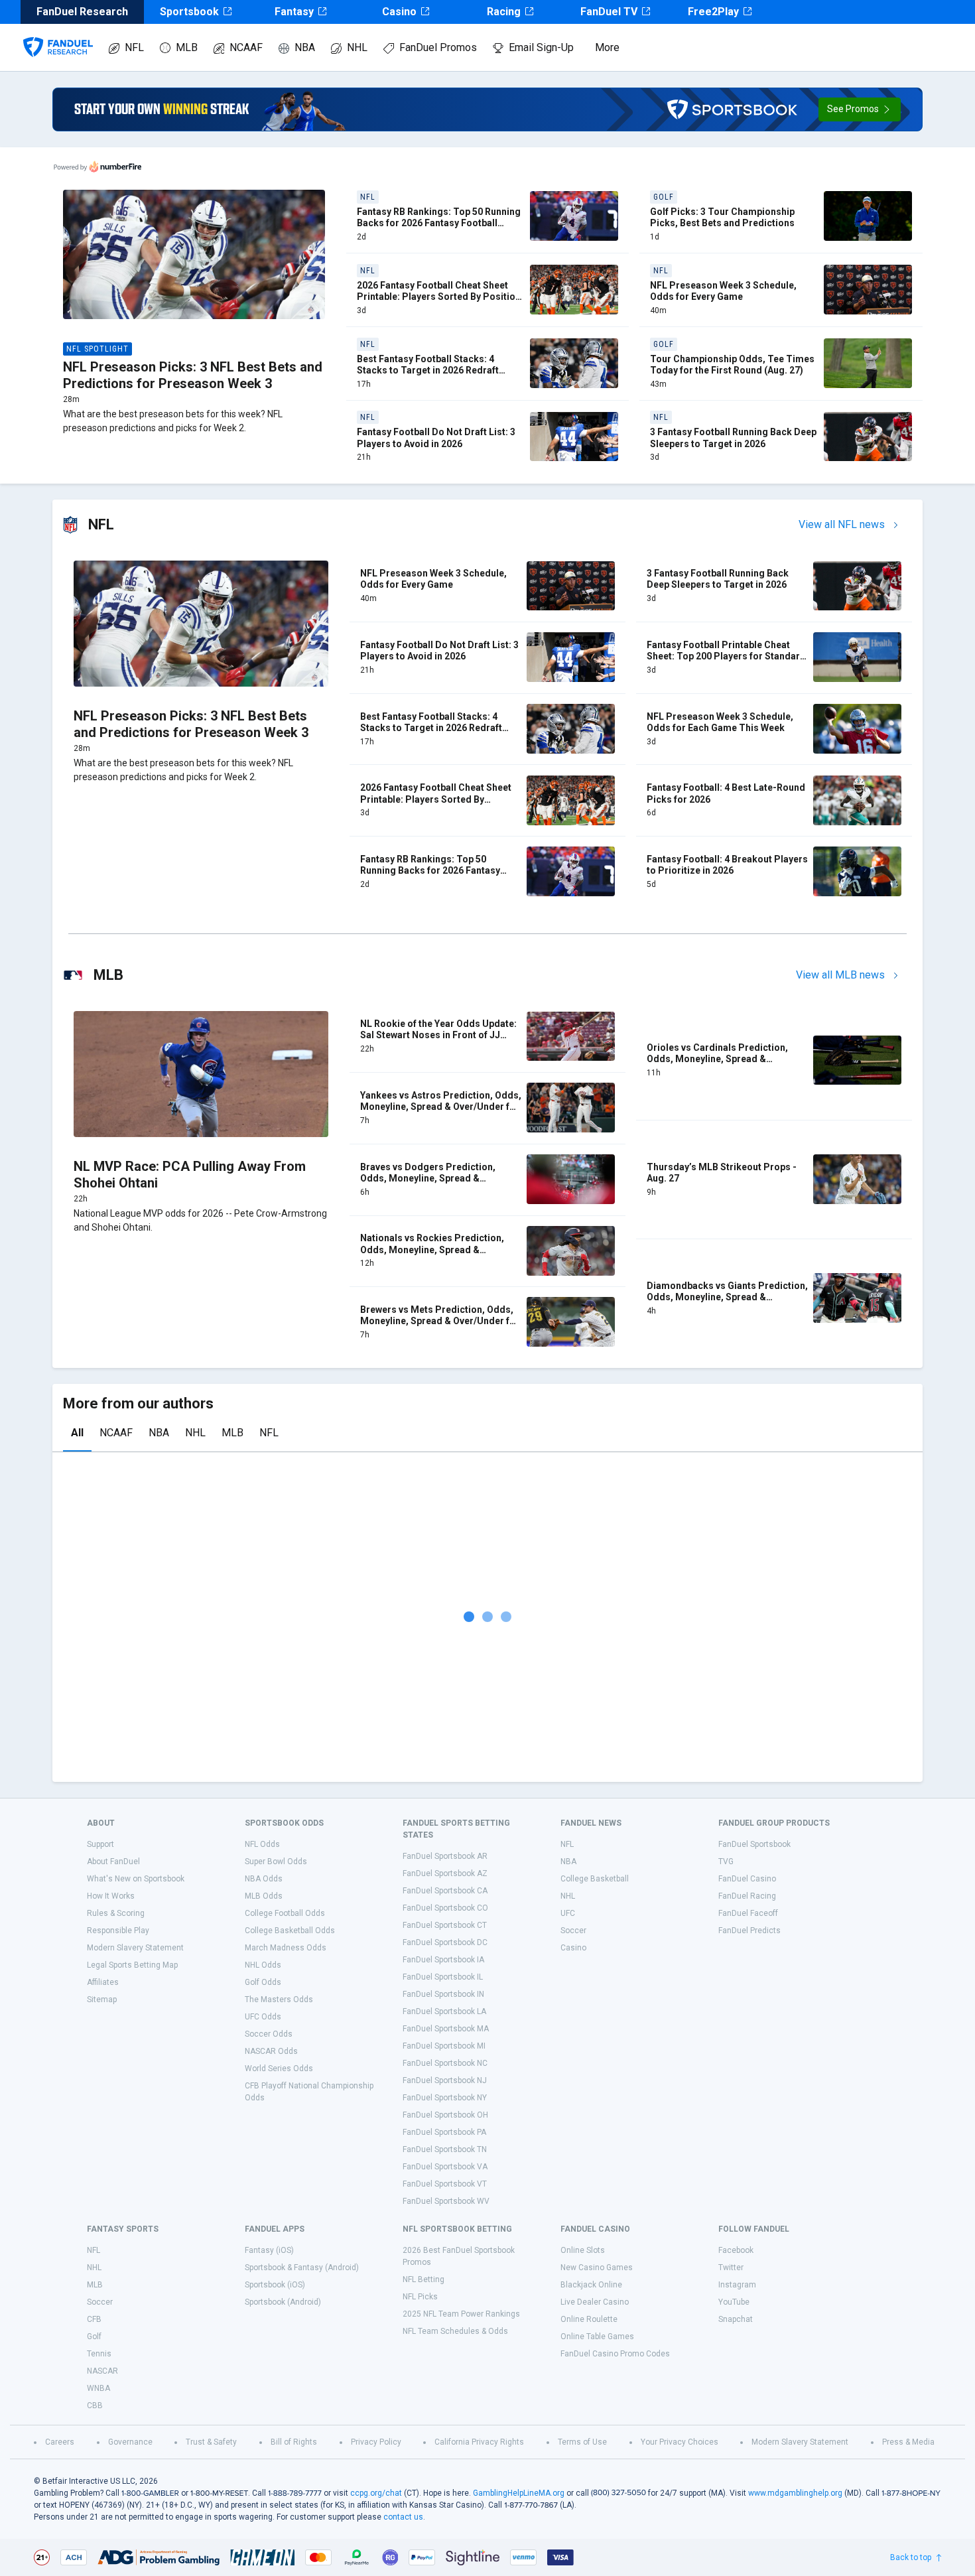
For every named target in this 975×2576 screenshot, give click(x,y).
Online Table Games (597, 2337)
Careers (60, 2442)
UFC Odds (263, 2017)
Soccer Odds (269, 2034)
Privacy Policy (376, 2442)
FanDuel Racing (747, 1896)
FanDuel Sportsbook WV (446, 2201)
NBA (305, 47)
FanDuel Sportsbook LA (444, 2011)
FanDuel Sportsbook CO (445, 1908)
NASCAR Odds (271, 2051)
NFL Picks (420, 2297)
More (607, 47)
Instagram (737, 2285)
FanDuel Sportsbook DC (445, 1942)
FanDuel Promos (438, 47)
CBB (95, 2406)
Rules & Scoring (116, 1913)
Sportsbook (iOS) (275, 2285)
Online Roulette (589, 2319)
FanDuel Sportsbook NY (445, 2098)
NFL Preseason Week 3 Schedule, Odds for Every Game (723, 291)
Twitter (731, 2268)
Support (100, 1844)
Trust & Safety (211, 2442)
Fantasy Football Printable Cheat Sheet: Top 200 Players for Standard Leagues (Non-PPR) (726, 656)
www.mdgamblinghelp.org (795, 2493)
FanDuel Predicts (749, 1931)
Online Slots (583, 2250)
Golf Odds (263, 1982)
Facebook (736, 2250)
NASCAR (102, 2371)
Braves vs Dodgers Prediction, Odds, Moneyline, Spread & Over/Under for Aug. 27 (428, 1179)
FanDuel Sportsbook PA (444, 2132)
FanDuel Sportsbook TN (445, 2149)
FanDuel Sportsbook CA (445, 1891)
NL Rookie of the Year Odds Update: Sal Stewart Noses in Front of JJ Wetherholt (438, 1035)
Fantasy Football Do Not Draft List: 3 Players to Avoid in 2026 (436, 438)
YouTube (734, 2302)
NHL (357, 47)
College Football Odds (285, 1913)
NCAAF (246, 47)
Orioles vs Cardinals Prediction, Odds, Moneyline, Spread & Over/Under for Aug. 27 (717, 1059)
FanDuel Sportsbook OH (445, 2115)
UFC (568, 1913)
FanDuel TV (609, 12)
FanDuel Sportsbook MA (446, 2029)
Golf (94, 2337)
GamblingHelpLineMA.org (519, 2493)
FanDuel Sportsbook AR (445, 1856)
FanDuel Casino (747, 1879)
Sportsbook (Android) (283, 2302)
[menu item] (58, 34)
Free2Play (713, 12)
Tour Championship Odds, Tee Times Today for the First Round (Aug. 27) (732, 365)
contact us (403, 2517)
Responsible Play (118, 1931)
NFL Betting (423, 2279)
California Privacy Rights (479, 2442)
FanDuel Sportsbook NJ (445, 2080)
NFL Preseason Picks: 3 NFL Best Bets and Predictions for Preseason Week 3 (193, 375)
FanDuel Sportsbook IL (443, 1977)
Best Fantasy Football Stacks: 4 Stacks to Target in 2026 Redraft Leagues (428, 371)
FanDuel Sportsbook (754, 1844)
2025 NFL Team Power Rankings (461, 2314)
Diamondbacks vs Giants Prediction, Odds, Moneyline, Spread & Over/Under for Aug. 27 (727, 1297)
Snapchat (736, 2319)
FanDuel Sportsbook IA (443, 1960)
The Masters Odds (279, 2000)
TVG (726, 1862)
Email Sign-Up (541, 47)
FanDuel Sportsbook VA (445, 2167)
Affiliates (103, 1982)
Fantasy (294, 12)
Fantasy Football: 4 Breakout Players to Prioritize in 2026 (727, 865)
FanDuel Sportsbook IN (443, 1994)
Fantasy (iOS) (269, 2250)
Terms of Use (582, 2442)
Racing (504, 12)
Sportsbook (189, 12)
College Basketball (595, 1879)
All (77, 1433)
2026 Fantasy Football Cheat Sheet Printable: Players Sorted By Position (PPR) (439, 297)
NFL (134, 47)
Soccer (573, 1931)
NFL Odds (262, 1844)
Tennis (99, 2354)
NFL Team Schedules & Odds (455, 2331)
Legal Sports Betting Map (132, 1965)
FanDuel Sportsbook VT (445, 2184)
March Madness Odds (286, 1948)
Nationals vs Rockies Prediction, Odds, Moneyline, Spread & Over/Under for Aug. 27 (432, 1250)
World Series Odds (279, 2068)
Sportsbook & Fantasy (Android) (302, 2268)
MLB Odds (264, 1896)
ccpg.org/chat (376, 2493)
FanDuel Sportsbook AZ (445, 1873)
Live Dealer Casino (595, 2302)
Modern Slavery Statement (135, 1948)
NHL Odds (263, 1965)
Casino (399, 12)
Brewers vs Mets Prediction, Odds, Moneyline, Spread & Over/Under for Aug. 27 (440, 1321)
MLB (187, 47)
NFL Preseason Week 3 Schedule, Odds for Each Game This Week (720, 722)
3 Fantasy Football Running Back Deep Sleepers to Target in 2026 (733, 438)
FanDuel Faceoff (748, 1913)
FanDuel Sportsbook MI (444, 2046)
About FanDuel (113, 1862)
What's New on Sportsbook (136, 1879)
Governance (130, 2442)
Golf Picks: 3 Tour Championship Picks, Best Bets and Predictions (722, 218)
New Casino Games (597, 2268)
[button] (860, 109)
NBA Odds (264, 1879)
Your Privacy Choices (680, 2442)
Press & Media (908, 2442)
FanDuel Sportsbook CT (445, 1925)
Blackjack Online (591, 2285)
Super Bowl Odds (276, 1862)
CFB (94, 2319)
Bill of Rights (294, 2442)
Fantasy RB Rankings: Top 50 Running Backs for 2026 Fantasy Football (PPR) (439, 223)
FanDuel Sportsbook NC (445, 2063)
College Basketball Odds (290, 1931)
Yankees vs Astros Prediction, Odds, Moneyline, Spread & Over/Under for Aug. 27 (441, 1107)
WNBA (98, 2388)
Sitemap (102, 2000)
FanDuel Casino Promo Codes (615, 2354)
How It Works (111, 1896)
